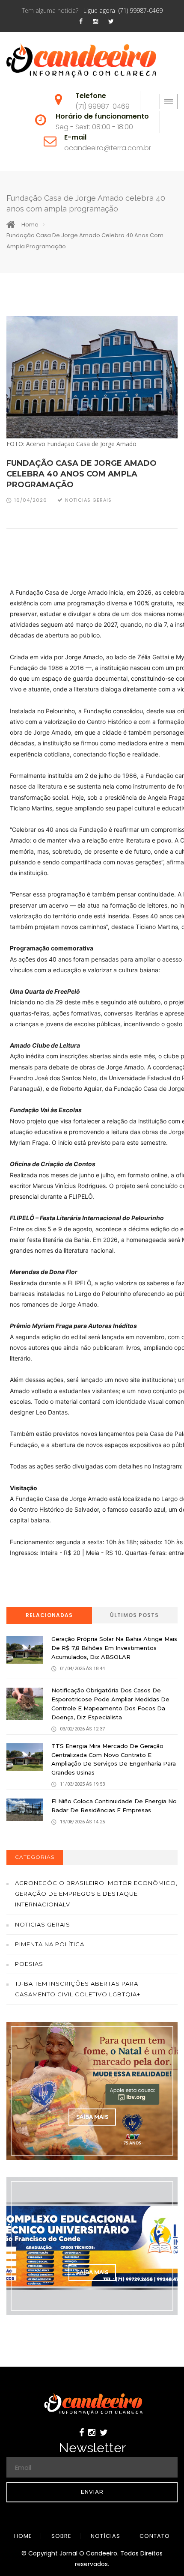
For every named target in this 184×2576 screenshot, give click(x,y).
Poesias (29, 1964)
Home (30, 225)
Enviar (92, 2492)
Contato (155, 2536)
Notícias (105, 2536)
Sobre (61, 2536)
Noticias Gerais (43, 1924)
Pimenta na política (50, 1944)
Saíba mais (92, 2117)
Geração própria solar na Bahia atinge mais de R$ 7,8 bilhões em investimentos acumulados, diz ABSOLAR (114, 1648)
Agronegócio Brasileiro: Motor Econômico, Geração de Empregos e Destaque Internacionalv (96, 1894)
